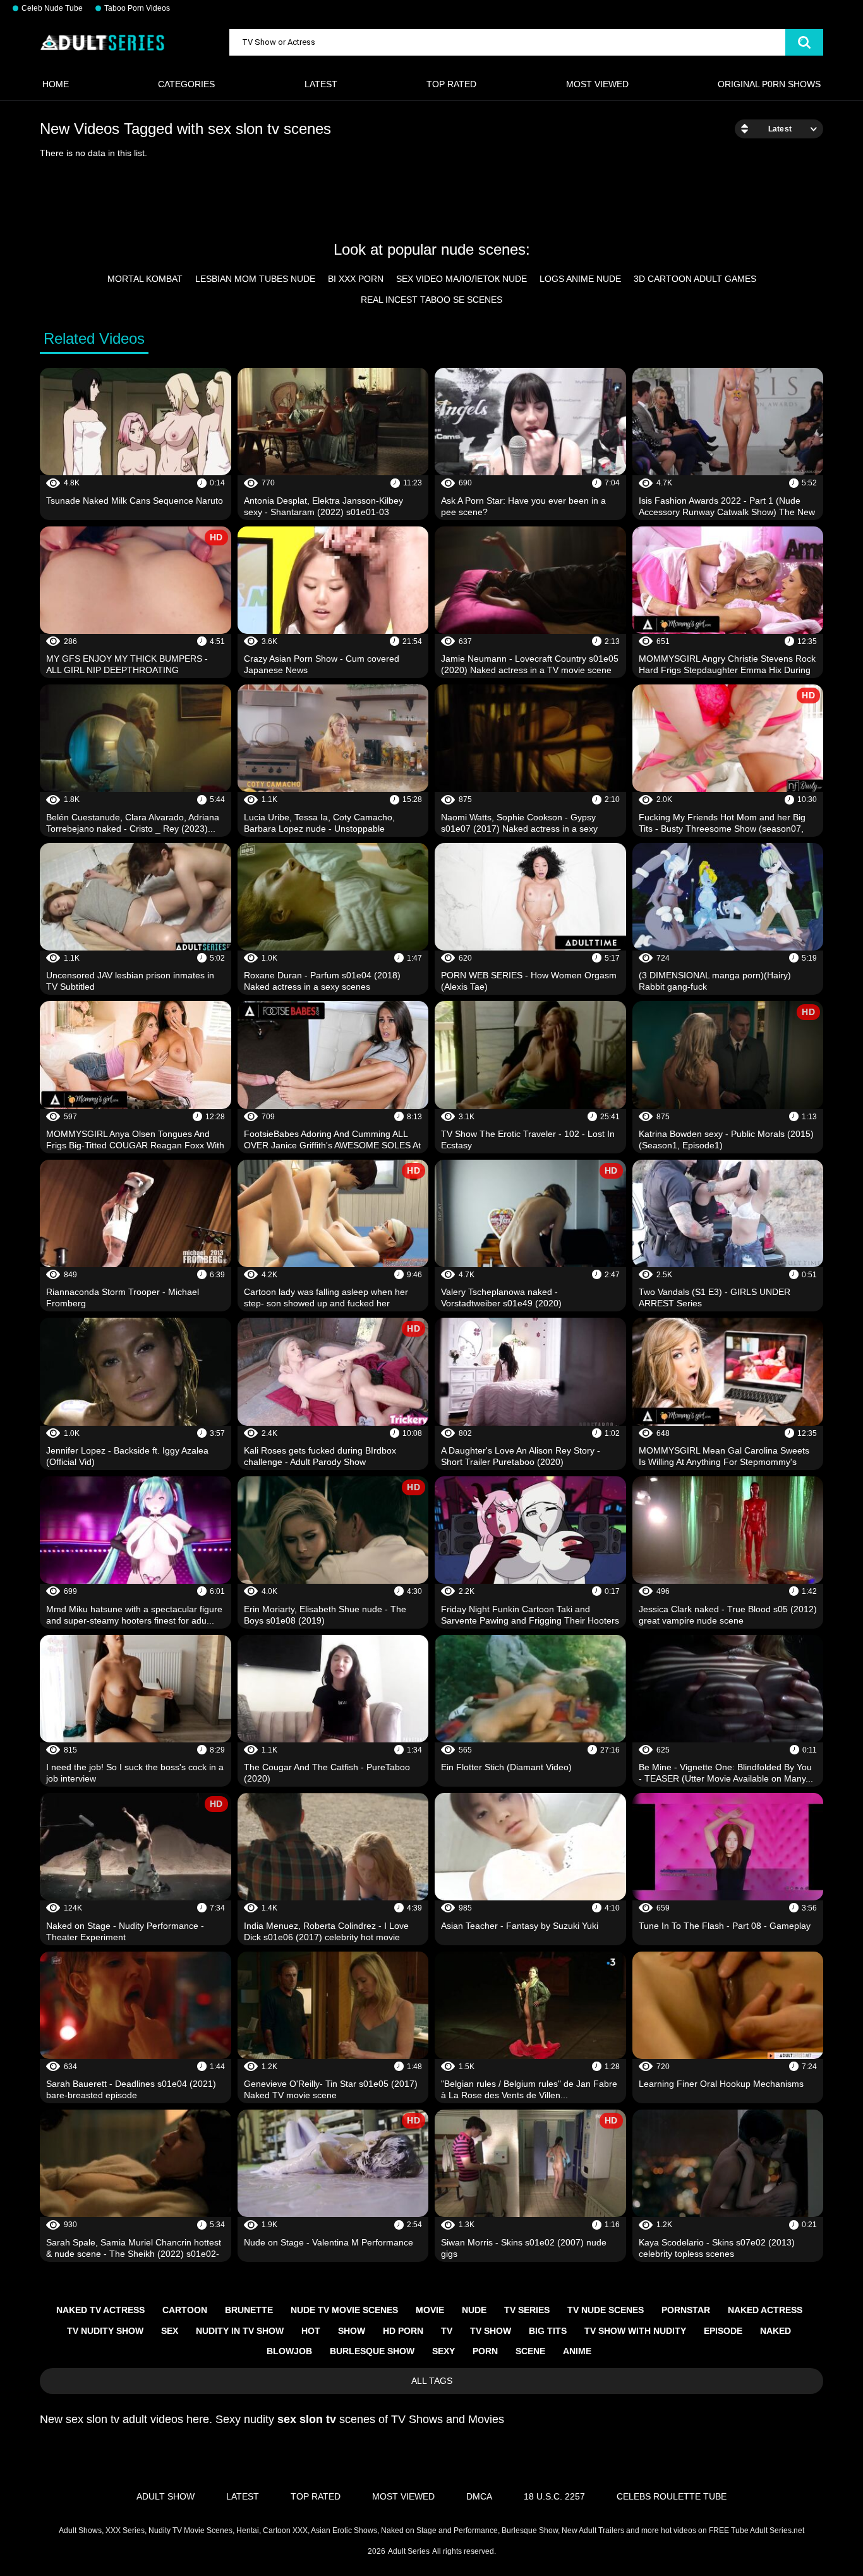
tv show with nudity (635, 2331)
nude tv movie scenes (344, 2310)
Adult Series (409, 2551)
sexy (444, 2351)
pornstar (686, 2310)
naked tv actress (100, 2310)
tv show (491, 2331)
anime (577, 2351)
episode (723, 2331)
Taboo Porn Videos (137, 8)
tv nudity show (105, 2331)
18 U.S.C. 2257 (554, 2496)
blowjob (289, 2351)
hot (311, 2331)
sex (170, 2331)
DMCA (479, 2496)
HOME (56, 84)
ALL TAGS (432, 2381)
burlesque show (372, 2351)
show (352, 2331)
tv (447, 2331)
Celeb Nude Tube (52, 8)
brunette (249, 2310)
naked (775, 2331)
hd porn (403, 2331)
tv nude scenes (606, 2310)
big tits (548, 2331)
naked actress (765, 2310)
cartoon (185, 2310)
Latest (321, 84)
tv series (527, 2310)
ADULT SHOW (166, 2496)
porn (485, 2351)
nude (474, 2310)
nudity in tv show (240, 2331)
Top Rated (451, 84)
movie (430, 2310)
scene (530, 2351)
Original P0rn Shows (769, 84)
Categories (186, 84)
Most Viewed (597, 84)
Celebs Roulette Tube (672, 2496)
